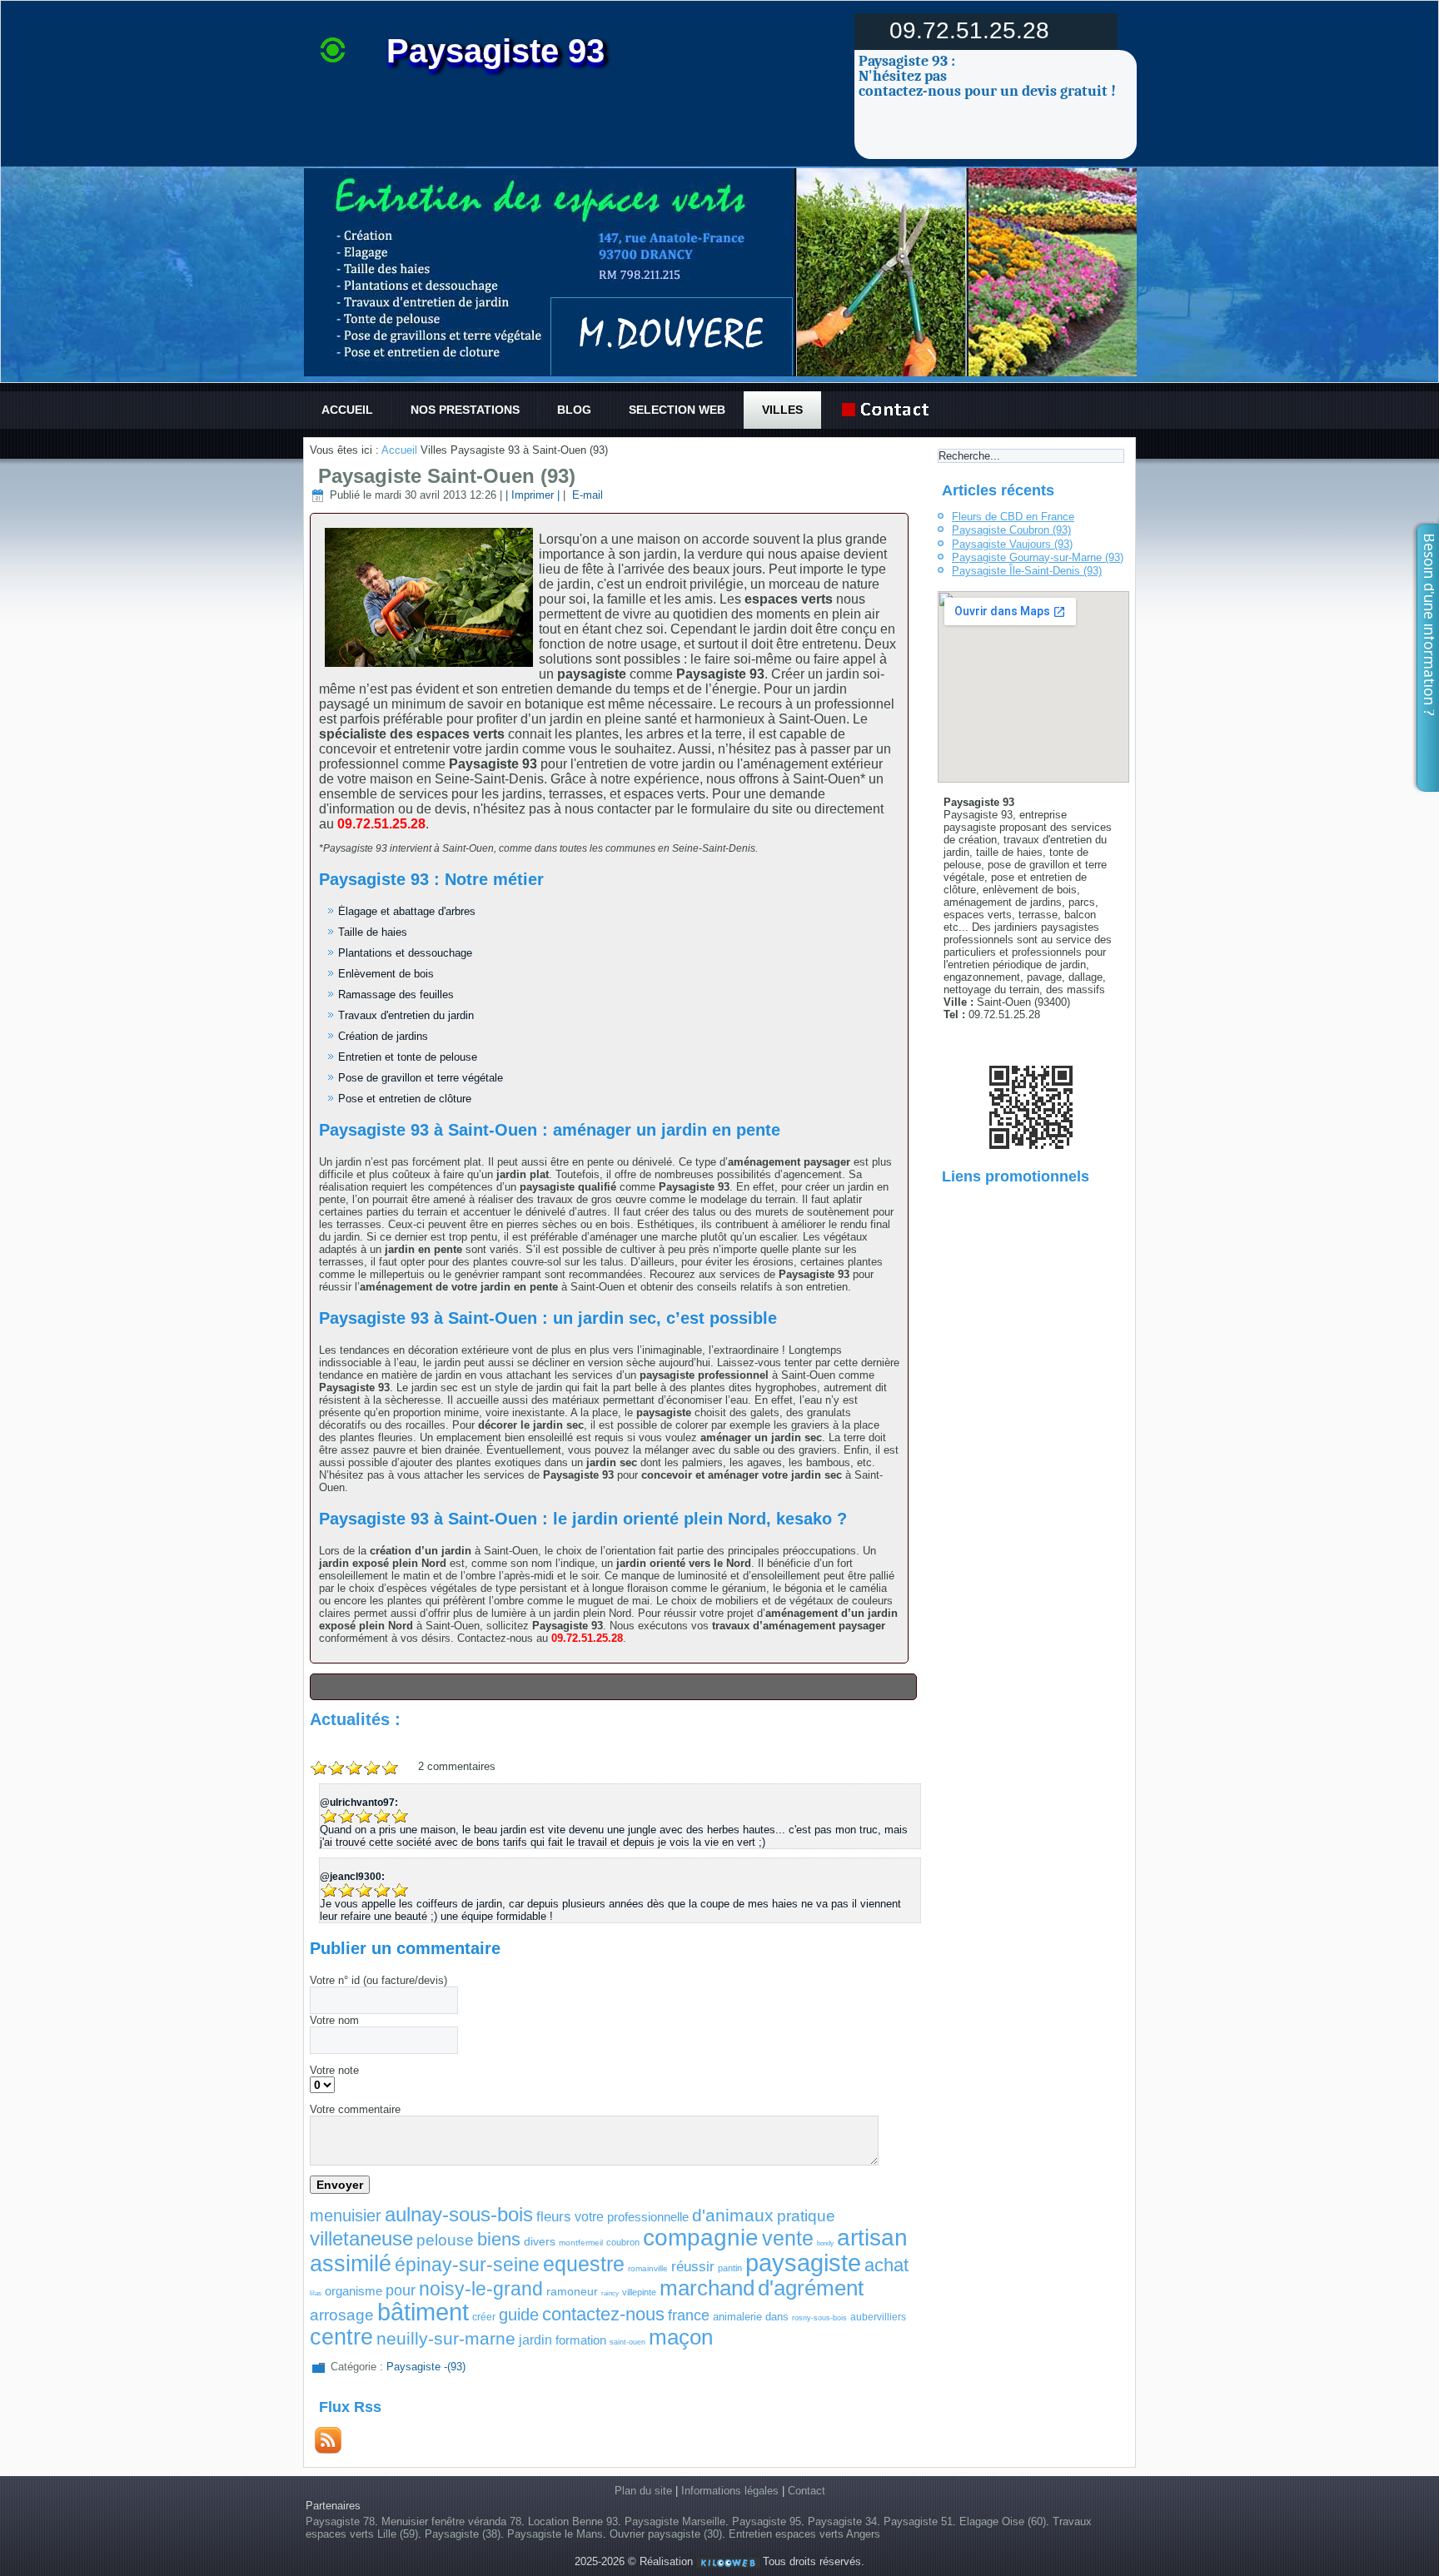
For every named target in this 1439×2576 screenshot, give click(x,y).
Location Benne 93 (573, 2521)
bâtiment (423, 2312)
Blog (574, 410)
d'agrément (811, 2288)
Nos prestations (465, 410)
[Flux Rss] (328, 2450)
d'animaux (733, 2215)
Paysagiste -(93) (426, 2367)
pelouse (445, 2240)
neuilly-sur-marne (446, 2338)
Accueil (347, 410)
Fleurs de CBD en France (1013, 517)
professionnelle (648, 2217)
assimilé (351, 2264)
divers (540, 2241)
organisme (354, 2291)
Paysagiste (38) (463, 2534)
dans (777, 2317)
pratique (806, 2216)
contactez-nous (603, 2314)
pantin (730, 2268)
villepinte (639, 2292)
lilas (316, 2293)
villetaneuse (361, 2238)
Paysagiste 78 (340, 2521)
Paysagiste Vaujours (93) (1012, 544)
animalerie (737, 2317)
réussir (693, 2267)
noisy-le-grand (481, 2289)
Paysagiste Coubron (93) (1011, 530)
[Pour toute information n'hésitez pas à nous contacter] (889, 410)
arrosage (342, 2315)
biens (499, 2239)
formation (581, 2340)
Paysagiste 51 (918, 2521)
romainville (648, 2268)
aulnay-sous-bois (459, 2214)
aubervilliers (878, 2317)
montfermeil (581, 2243)
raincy (610, 2293)
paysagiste (803, 2263)
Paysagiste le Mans (555, 2534)
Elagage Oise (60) (1003, 2521)
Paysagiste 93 (495, 51)
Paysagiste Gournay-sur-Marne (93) (1038, 557)
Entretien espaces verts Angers (804, 2534)
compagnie (701, 2238)
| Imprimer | (533, 495)
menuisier (346, 2215)
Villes (782, 410)
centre (341, 2337)
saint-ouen (627, 2342)
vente (788, 2238)
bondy (825, 2243)
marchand (707, 2288)
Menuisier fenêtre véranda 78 (451, 2521)
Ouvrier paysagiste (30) (666, 2534)
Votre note (334, 2070)
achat (886, 2265)
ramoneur (572, 2291)
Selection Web (677, 410)
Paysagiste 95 (767, 2521)
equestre (584, 2264)
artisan (872, 2238)
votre (589, 2217)
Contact (807, 2491)
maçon (681, 2337)
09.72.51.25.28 (969, 30)
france (689, 2315)
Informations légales (730, 2491)
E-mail (586, 495)
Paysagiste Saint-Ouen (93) (447, 476)
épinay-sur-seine (467, 2265)
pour (401, 2290)
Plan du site (643, 2491)
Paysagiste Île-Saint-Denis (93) (1027, 571)
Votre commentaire (355, 2109)
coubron (623, 2242)
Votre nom (334, 2020)
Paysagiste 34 (842, 2521)
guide (519, 2315)
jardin (535, 2340)
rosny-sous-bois (819, 2318)
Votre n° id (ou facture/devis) (378, 1980)
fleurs (554, 2217)
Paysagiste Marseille (675, 2521)
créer (484, 2317)
